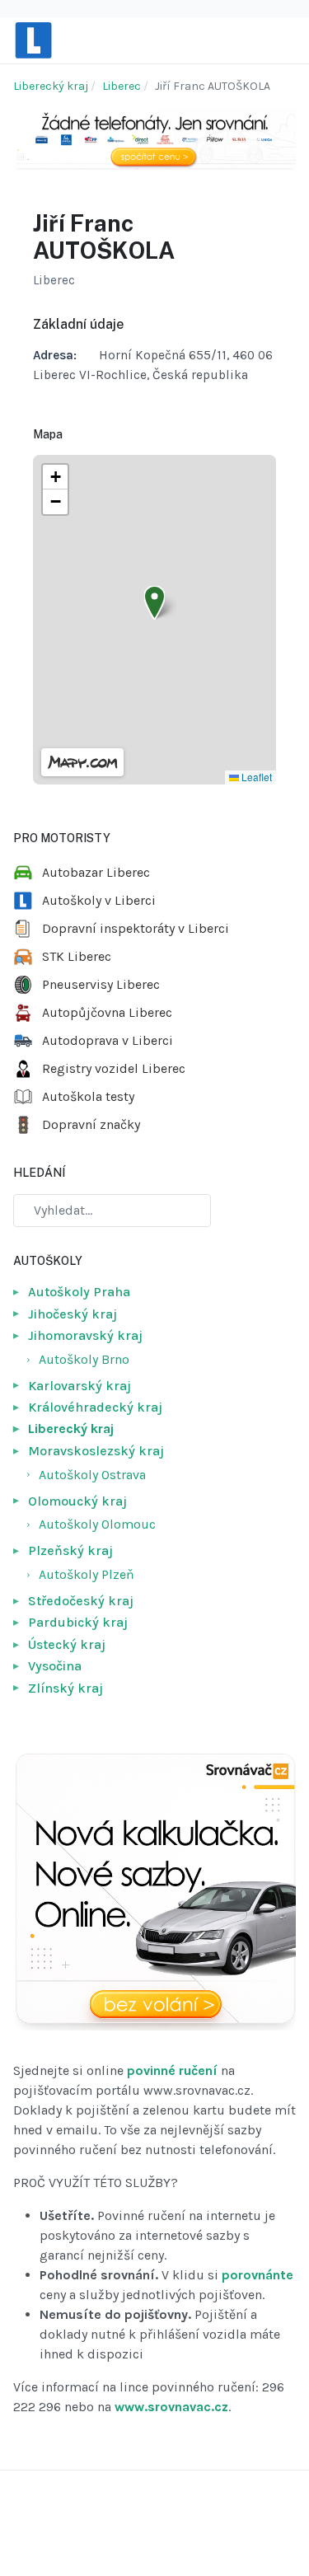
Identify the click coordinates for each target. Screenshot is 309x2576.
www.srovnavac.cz (171, 2407)
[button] (154, 603)
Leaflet (255, 777)
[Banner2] (154, 1892)
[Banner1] (154, 137)
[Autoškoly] (34, 39)
